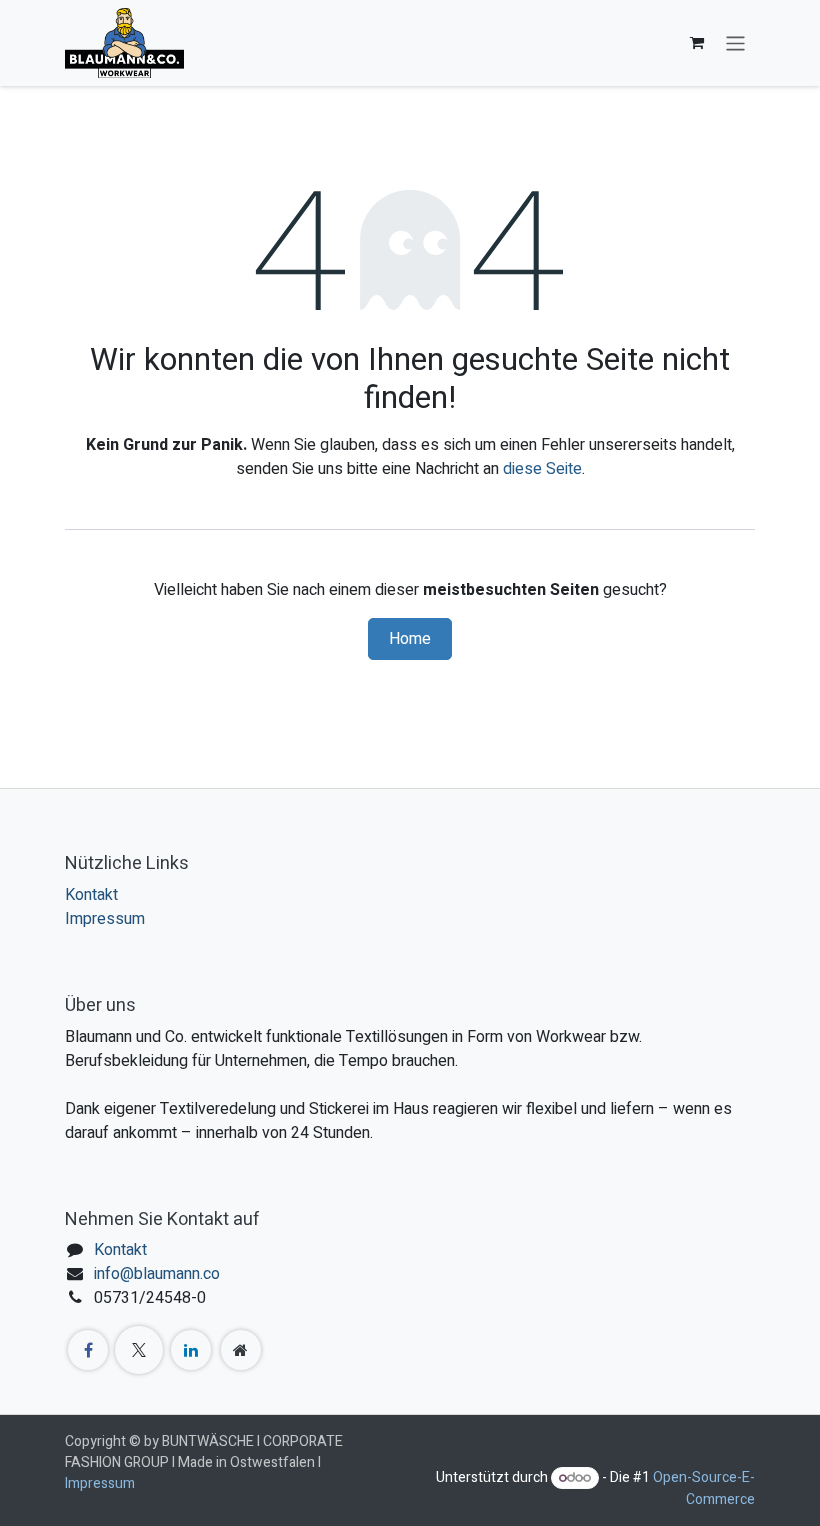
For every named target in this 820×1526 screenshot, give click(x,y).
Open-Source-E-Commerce (704, 1488)
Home (410, 639)
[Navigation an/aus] (735, 42)
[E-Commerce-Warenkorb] (697, 43)
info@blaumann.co (157, 1274)
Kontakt (91, 895)
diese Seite (542, 469)
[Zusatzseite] (241, 1350)
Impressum (105, 919)
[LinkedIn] (191, 1350)
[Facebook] (88, 1350)
